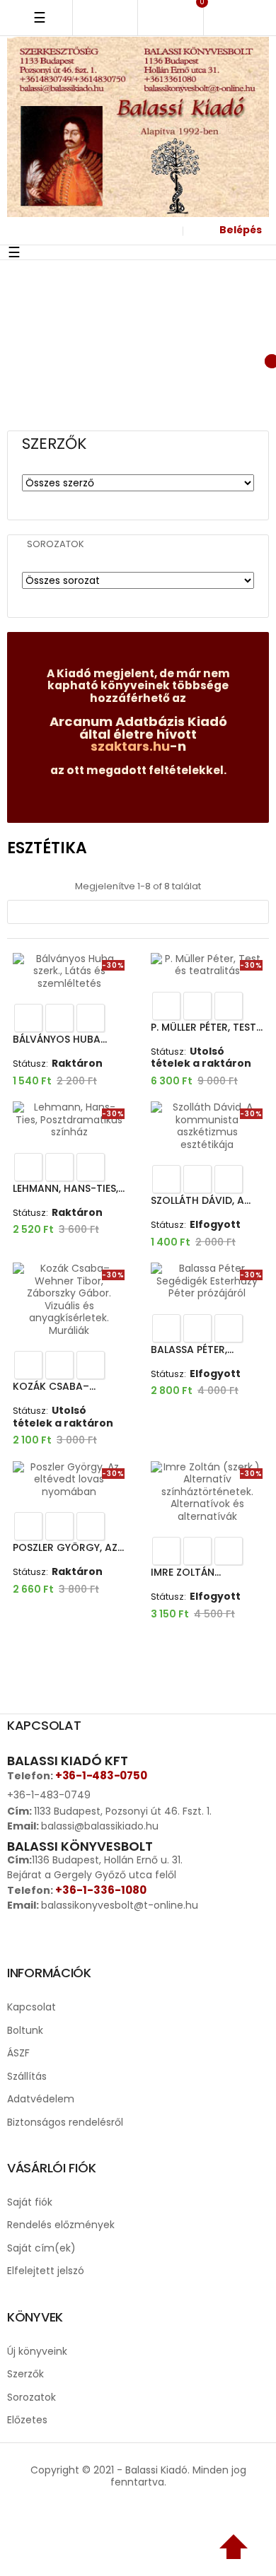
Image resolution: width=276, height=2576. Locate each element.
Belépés (241, 230)
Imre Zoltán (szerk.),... (183, 1573)
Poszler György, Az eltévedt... (65, 1548)
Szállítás (27, 2076)
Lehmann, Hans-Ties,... (69, 1188)
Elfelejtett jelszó (46, 2271)
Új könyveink (37, 2351)
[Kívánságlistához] (28, 1018)
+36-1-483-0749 (49, 1795)
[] (138, 912)
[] (91, 1018)
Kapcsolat (31, 2007)
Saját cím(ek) (41, 2248)
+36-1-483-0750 (101, 1775)
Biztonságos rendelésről (65, 2122)
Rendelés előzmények (61, 2225)
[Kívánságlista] (199, 359)
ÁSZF (18, 2053)
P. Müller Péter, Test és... (203, 1028)
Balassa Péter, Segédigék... (189, 1350)
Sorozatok (56, 544)
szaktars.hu (130, 746)
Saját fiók (30, 2202)
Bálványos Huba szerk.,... (57, 1040)
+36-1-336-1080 (101, 1890)
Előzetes (27, 2420)
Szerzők (25, 2374)
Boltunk (25, 2030)
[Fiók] (164, 231)
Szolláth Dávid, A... (201, 1200)
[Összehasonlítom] (59, 1018)
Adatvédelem (41, 2099)
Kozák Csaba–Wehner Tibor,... (54, 1387)
